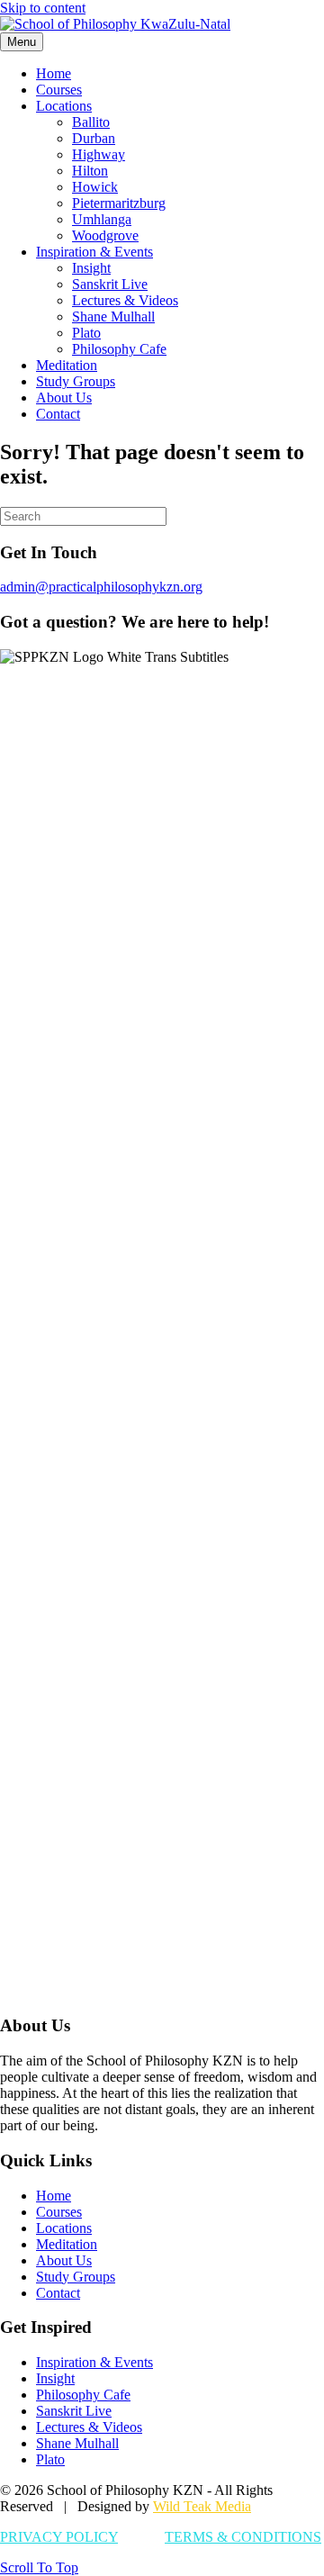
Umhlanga (102, 219)
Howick (95, 187)
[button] (39, 2567)
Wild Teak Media (202, 2506)
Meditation (67, 365)
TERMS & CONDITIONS (243, 2537)
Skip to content (43, 8)
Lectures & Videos (125, 300)
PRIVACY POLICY (59, 2537)
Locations (64, 106)
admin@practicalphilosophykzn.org (101, 587)
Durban (94, 138)
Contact (58, 414)
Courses (59, 90)
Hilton (90, 171)
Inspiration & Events (94, 252)
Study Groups (76, 381)
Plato (86, 333)
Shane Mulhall (113, 316)
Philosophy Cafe (119, 349)
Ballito (91, 122)
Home (54, 73)
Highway (99, 154)
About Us (64, 398)
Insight (91, 268)
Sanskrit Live (110, 284)
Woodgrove (105, 235)
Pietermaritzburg (119, 203)
